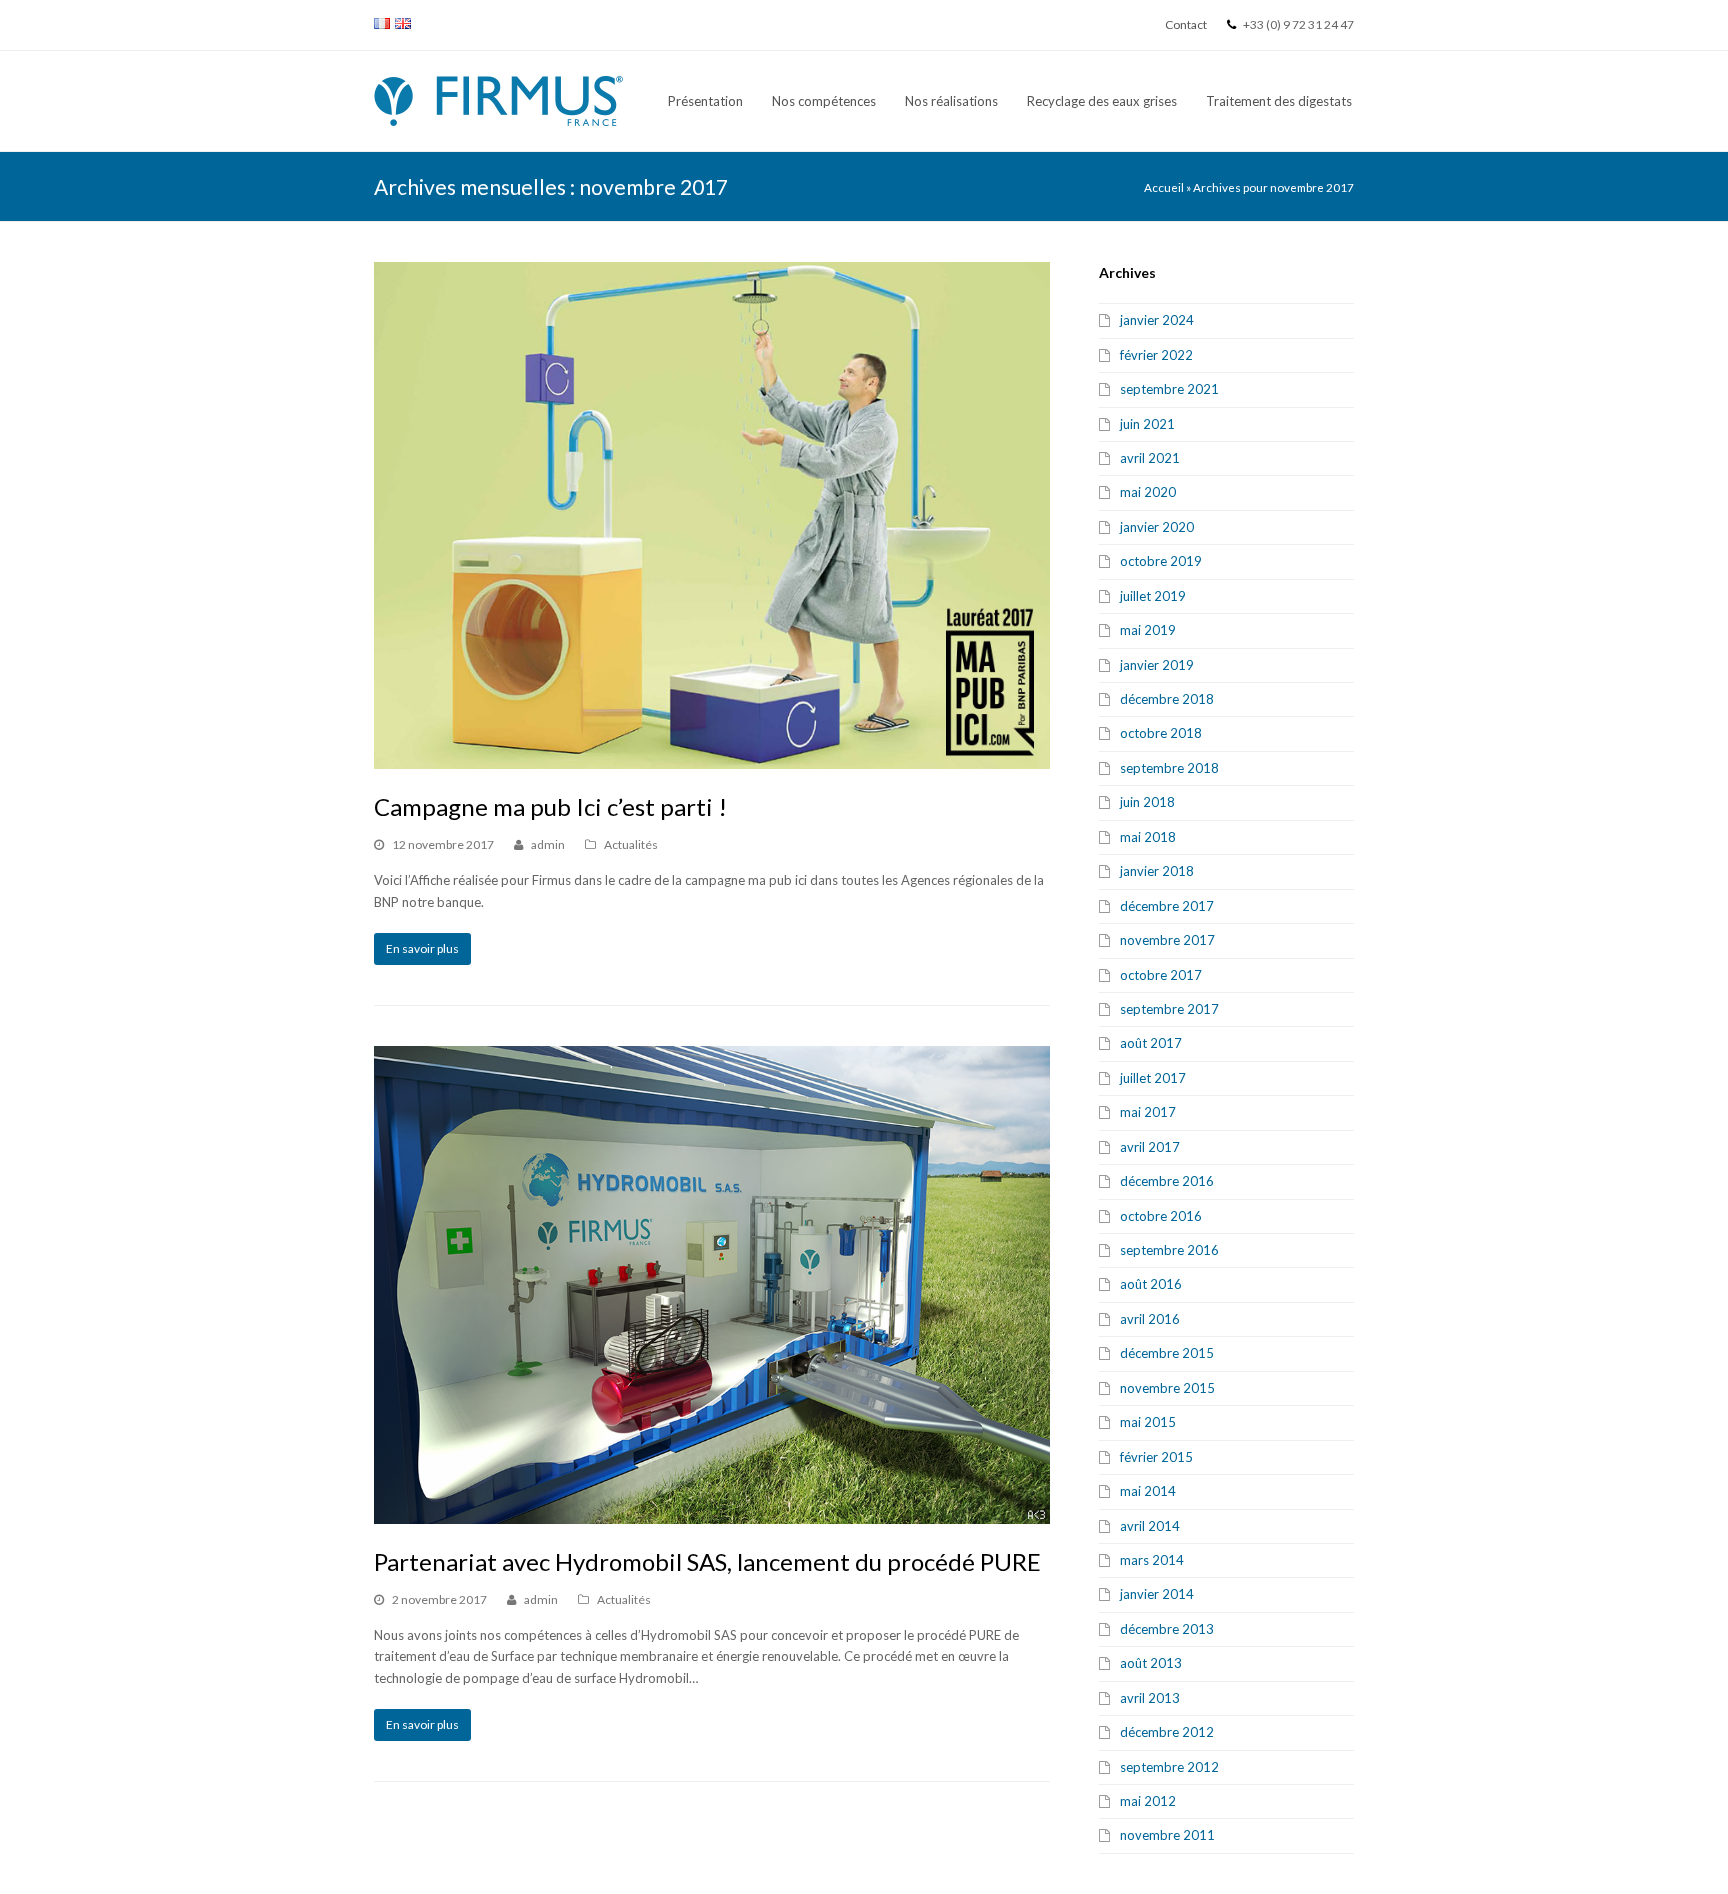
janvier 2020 (1157, 527)
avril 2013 (1150, 1698)
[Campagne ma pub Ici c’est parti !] (712, 515)
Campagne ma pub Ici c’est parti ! (550, 806)
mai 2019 (1148, 630)
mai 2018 (1148, 837)
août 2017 (1151, 1043)
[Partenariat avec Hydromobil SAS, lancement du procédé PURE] (712, 1285)
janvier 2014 (1157, 1594)
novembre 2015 (1167, 1388)
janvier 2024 (1157, 320)
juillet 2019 (1153, 596)
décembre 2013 (1167, 1629)
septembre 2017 (1169, 1009)
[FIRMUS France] (499, 99)
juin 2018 (1147, 802)
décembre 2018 (1167, 699)
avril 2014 (1150, 1526)
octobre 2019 (1161, 561)
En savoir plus (422, 948)
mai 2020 (1148, 492)
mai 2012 (1148, 1801)
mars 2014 (1152, 1560)
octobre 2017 (1161, 975)
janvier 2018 (1157, 871)
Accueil (1164, 187)
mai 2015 (1148, 1422)
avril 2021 (1150, 458)
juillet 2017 (1153, 1078)
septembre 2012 (1169, 1767)
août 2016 (1151, 1284)
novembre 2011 (1167, 1835)
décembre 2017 (1167, 906)
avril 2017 (1150, 1147)
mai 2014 (1148, 1491)
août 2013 (1151, 1663)
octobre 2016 (1161, 1216)
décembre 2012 (1167, 1732)
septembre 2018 (1169, 768)
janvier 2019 (1157, 665)
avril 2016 (1150, 1319)
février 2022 (1156, 355)
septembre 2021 (1169, 389)
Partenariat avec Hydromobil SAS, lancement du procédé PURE (707, 1561)
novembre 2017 (1167, 940)
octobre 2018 (1161, 733)
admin (548, 844)
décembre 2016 (1167, 1181)
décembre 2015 (1167, 1353)
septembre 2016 (1169, 1250)
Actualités (631, 844)
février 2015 (1156, 1457)
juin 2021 (1147, 424)
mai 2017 (1148, 1112)
